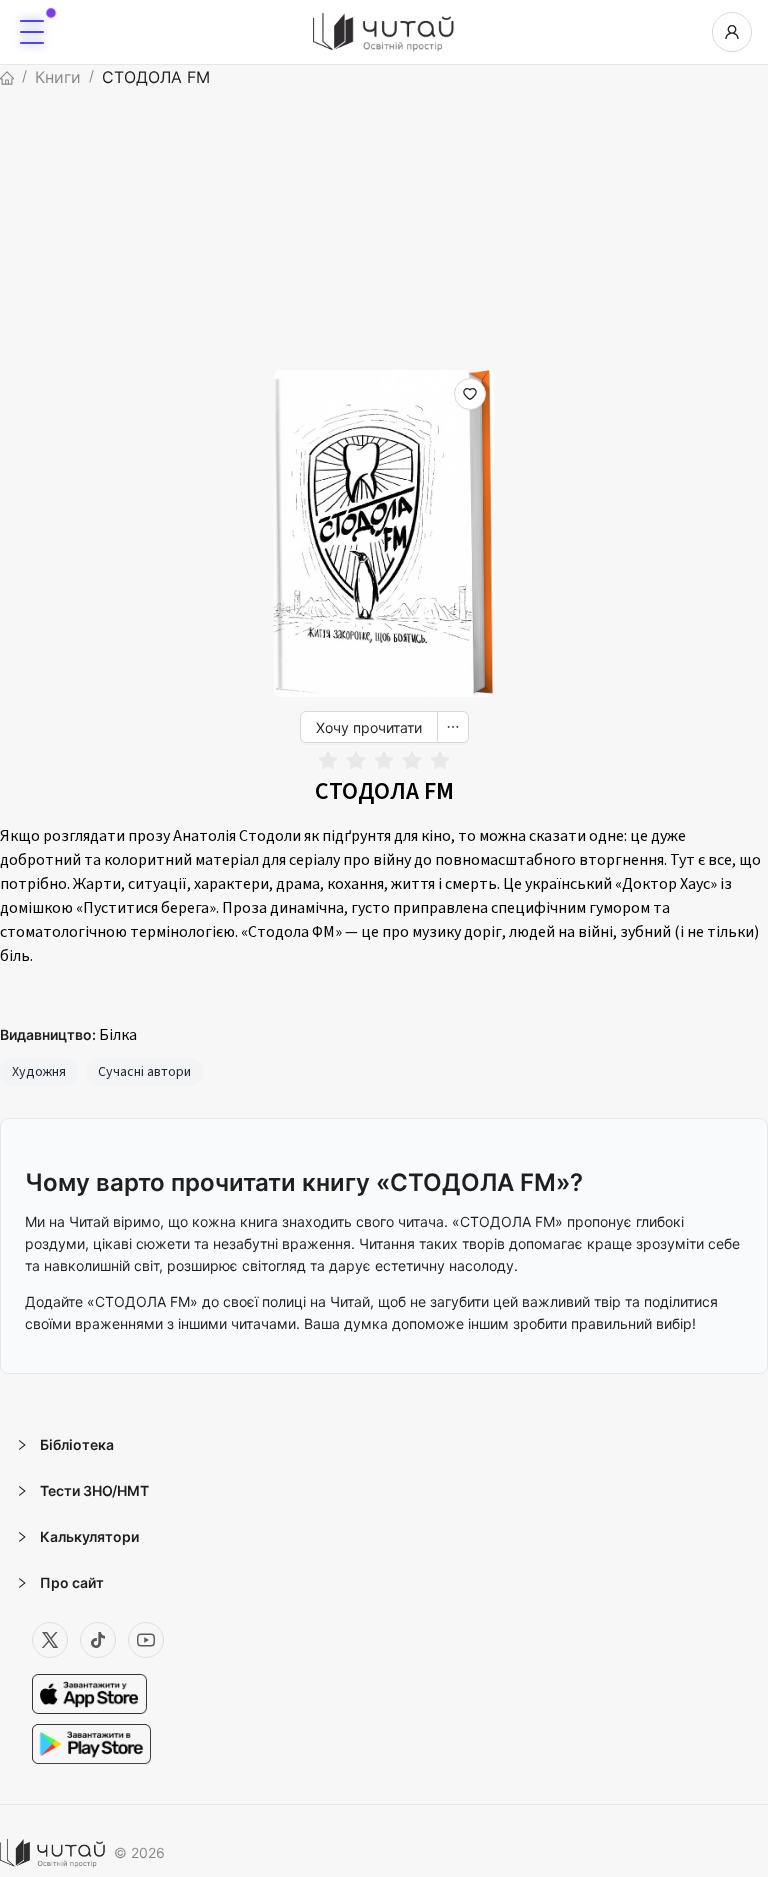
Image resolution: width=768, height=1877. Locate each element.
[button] (384, 1445)
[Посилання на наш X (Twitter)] (50, 1640)
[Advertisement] (384, 230)
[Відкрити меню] (32, 32)
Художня (39, 1072)
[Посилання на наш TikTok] (98, 1640)
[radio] (328, 761)
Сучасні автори (144, 1072)
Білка (118, 1035)
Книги (58, 77)
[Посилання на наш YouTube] (146, 1640)
